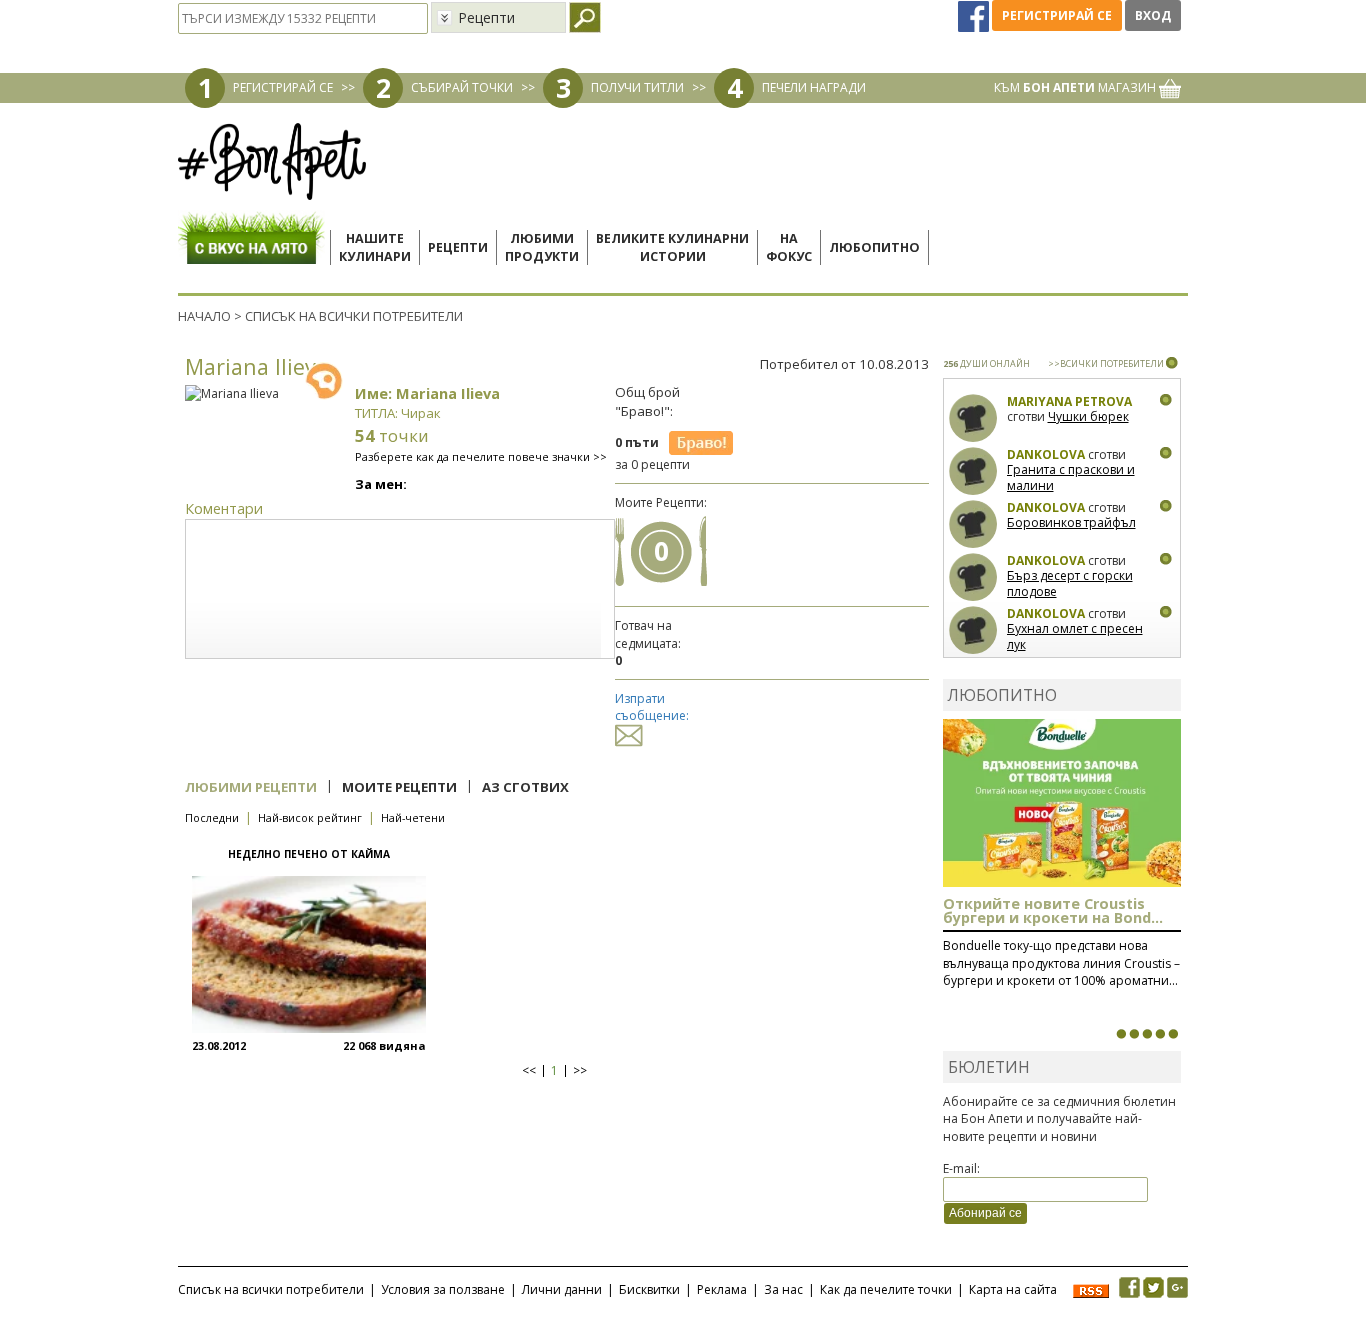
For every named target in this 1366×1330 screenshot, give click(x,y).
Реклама (722, 1289)
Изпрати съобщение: (652, 707)
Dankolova (1046, 454)
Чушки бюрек (1088, 416)
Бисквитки (649, 1289)
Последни (212, 817)
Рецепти (458, 247)
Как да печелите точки (886, 1289)
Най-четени (413, 817)
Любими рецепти (251, 787)
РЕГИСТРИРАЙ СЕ (283, 87)
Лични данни (562, 1289)
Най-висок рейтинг (310, 817)
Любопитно (874, 247)
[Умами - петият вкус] (1160, 1034)
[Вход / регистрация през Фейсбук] (975, 15)
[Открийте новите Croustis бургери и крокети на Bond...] (1134, 1034)
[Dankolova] (973, 471)
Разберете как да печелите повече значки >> (481, 456)
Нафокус (789, 247)
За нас (783, 1289)
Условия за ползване (443, 1289)
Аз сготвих (525, 787)
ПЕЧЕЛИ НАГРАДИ (814, 87)
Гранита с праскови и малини (1071, 477)
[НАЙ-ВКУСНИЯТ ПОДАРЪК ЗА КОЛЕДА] (1147, 1034)
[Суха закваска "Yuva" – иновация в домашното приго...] (1121, 1034)
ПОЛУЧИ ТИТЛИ (637, 87)
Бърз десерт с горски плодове (1070, 583)
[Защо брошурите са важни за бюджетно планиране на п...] (1173, 1034)
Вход (1153, 15)
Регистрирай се (1057, 15)
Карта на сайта (1013, 1289)
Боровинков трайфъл (1071, 522)
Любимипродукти (542, 247)
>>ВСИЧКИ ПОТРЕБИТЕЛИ (1106, 363)
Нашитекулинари (375, 247)
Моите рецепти (399, 787)
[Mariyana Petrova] (973, 418)
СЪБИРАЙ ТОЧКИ (462, 87)
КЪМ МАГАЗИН (1076, 87)
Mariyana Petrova (1069, 401)
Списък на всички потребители (271, 1289)
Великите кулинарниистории (672, 247)
